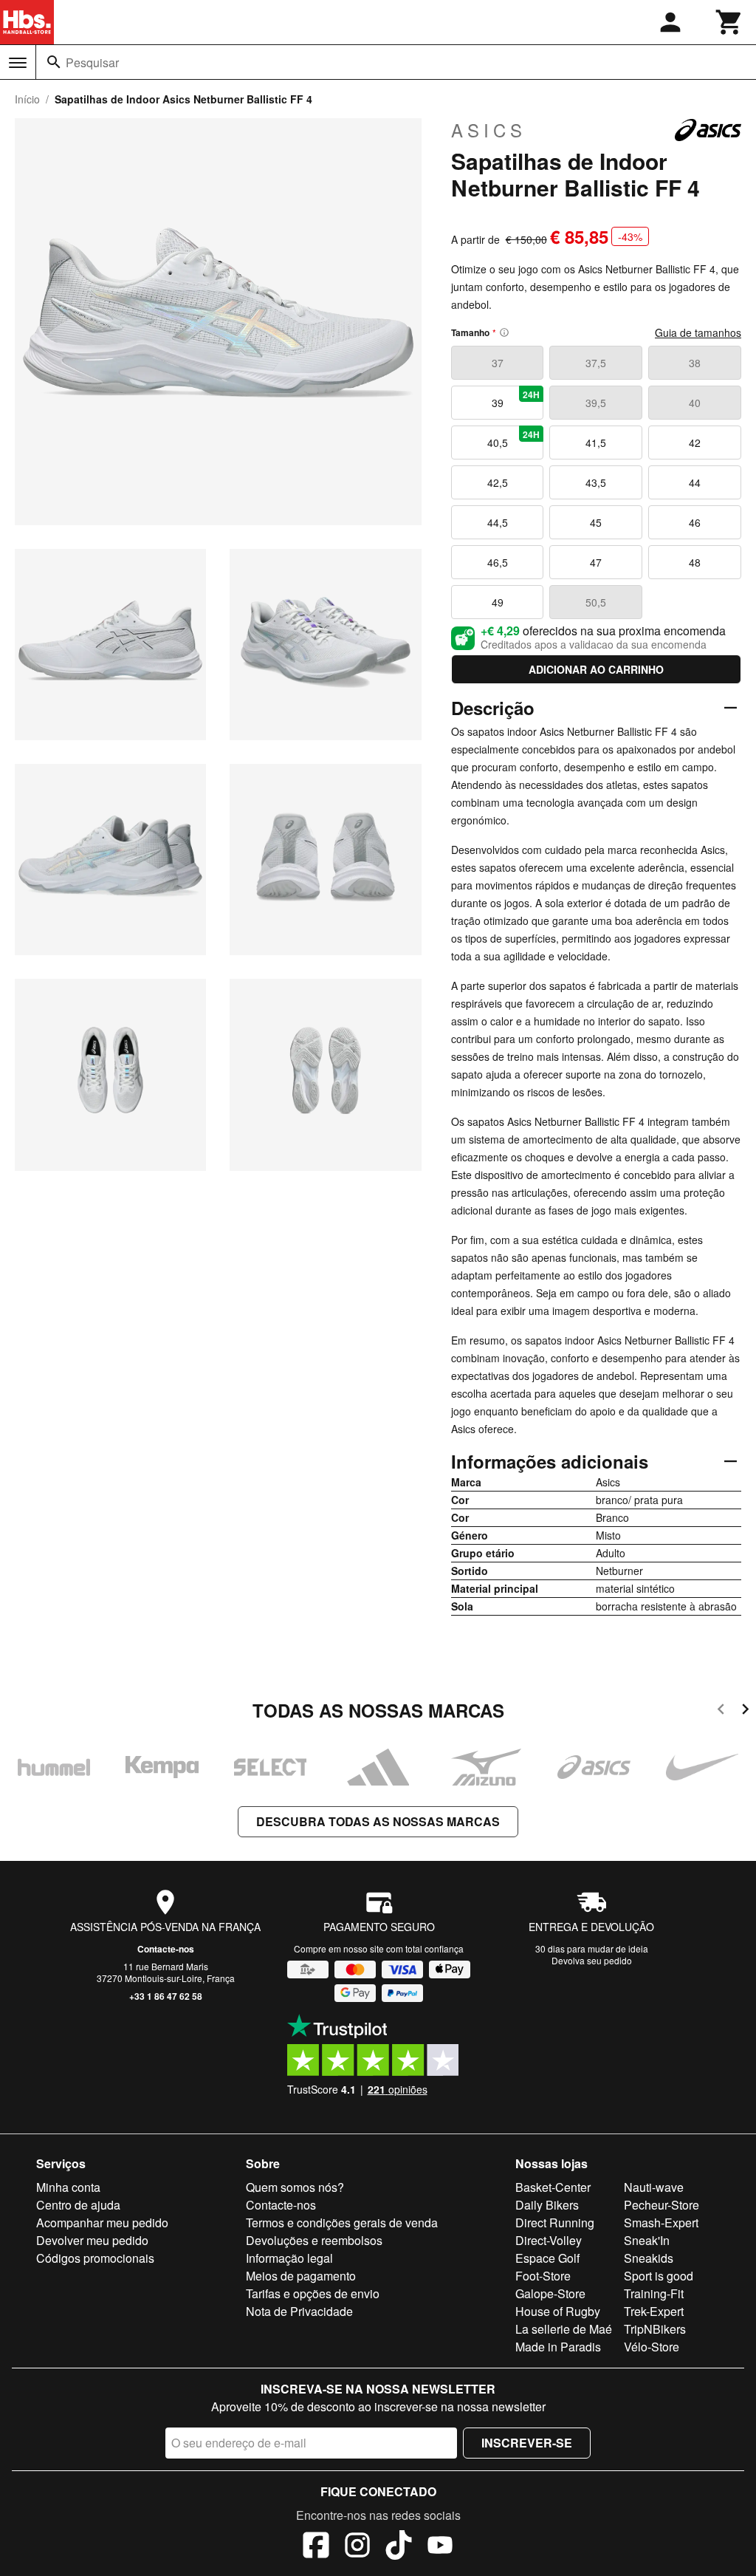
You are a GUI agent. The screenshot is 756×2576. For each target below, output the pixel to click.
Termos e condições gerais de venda (342, 2223)
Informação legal (289, 2258)
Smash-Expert (661, 2223)
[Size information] (504, 332)
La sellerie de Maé (564, 2329)
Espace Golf (547, 2258)
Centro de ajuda (78, 2205)
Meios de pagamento (301, 2276)
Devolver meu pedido (92, 2240)
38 (695, 363)
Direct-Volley (549, 2240)
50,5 (596, 602)
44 (695, 482)
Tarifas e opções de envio (313, 2293)
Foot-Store (543, 2276)
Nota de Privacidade (299, 2311)
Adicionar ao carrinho (596, 669)
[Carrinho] (729, 22)
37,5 (596, 363)
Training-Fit (654, 2293)
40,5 (514, 439)
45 (596, 522)
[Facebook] (316, 2547)
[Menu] (18, 63)
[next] (745, 1711)
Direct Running (555, 2223)
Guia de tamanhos (698, 332)
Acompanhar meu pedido (102, 2223)
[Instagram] (357, 2547)
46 (695, 522)
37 (498, 363)
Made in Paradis (558, 2347)
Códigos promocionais (95, 2258)
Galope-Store (550, 2293)
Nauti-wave (654, 2187)
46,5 (498, 562)
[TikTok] (399, 2547)
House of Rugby (558, 2311)
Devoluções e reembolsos (314, 2240)
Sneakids (649, 2258)
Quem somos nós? (295, 2187)
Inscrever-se (527, 2443)
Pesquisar (92, 62)
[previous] (721, 1711)
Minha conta (68, 2187)
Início (27, 99)
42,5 (498, 482)
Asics (489, 130)
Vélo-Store (652, 2347)
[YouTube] (440, 2547)
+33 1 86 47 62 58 (166, 1996)
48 (695, 562)
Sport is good (659, 2276)
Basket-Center (553, 2187)
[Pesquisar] (54, 62)
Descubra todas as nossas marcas (378, 1821)
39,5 (596, 403)
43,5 (596, 482)
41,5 (596, 443)
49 (498, 602)
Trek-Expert (654, 2311)
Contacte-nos (166, 1949)
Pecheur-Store (661, 2205)
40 (695, 403)
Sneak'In (647, 2240)
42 (695, 443)
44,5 (498, 522)
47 (596, 562)
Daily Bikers (547, 2205)
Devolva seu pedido (592, 1960)
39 (516, 399)
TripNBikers (655, 2329)
